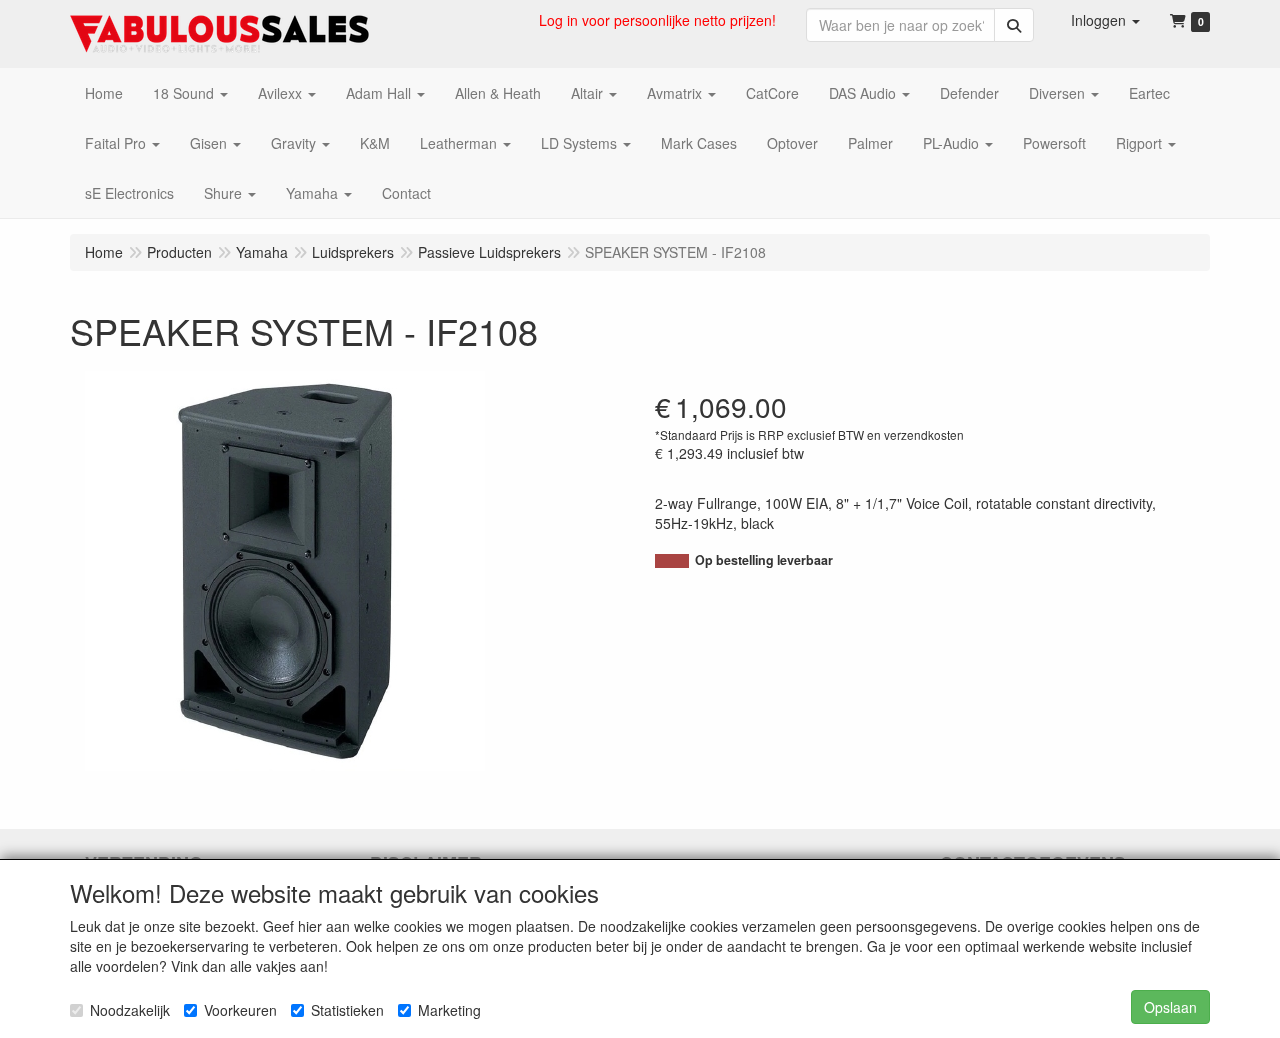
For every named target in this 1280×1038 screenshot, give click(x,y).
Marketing (449, 1010)
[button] (1105, 20)
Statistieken (347, 1010)
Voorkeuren (240, 1010)
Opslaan (1170, 1007)
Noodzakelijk (130, 1010)
